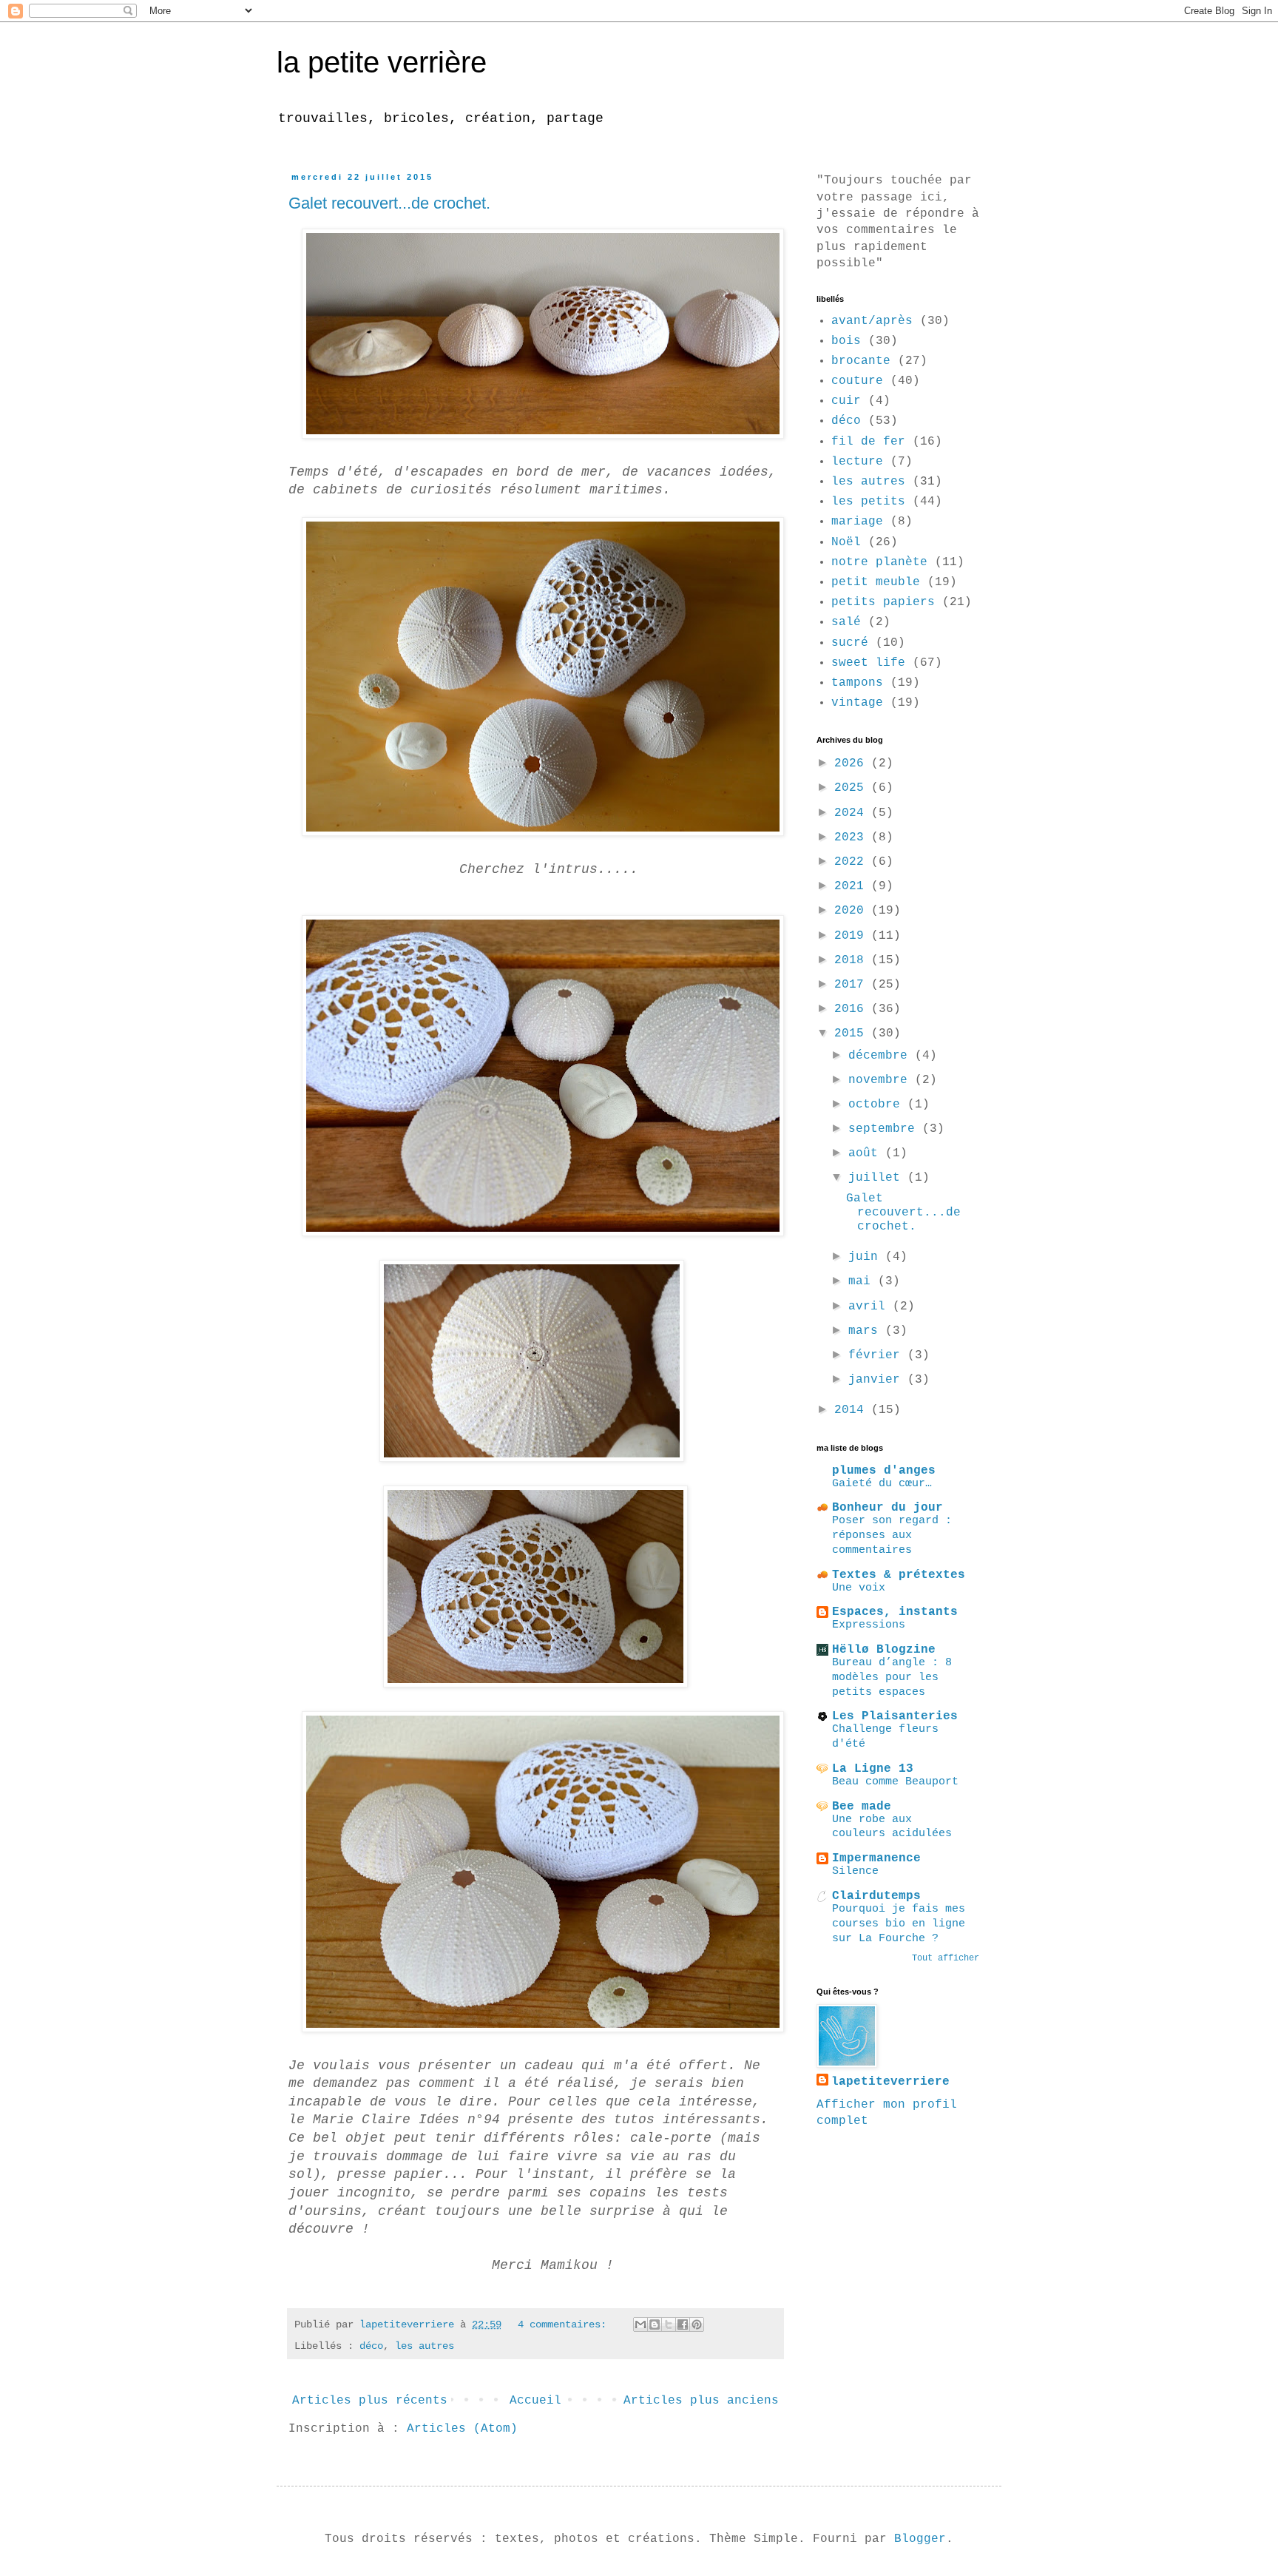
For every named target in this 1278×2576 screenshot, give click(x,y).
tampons (857, 683)
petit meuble (876, 582)
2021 (853, 886)
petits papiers (883, 602)
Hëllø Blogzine (884, 1650)
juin (867, 1257)
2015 (853, 1034)
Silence (855, 1871)
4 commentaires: (565, 2324)
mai (863, 1281)
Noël (846, 542)
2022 (853, 862)
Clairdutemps (876, 1896)
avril (870, 1306)
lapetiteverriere (890, 2082)
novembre (882, 1080)
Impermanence (876, 1858)
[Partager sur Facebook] (683, 2324)
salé (846, 622)
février (878, 1355)
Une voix (859, 1588)
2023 (853, 837)
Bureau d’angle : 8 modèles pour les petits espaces (892, 1677)
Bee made (862, 1807)
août (867, 1153)
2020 (853, 911)
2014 (853, 1410)
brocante (861, 361)
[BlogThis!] (655, 2324)
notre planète (879, 562)
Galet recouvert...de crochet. (389, 203)
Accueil (535, 2401)
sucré (850, 643)
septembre (885, 1129)
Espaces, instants (895, 1612)
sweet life (868, 663)
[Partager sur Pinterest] (697, 2324)
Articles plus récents (370, 2401)
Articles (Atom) (462, 2429)
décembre (882, 1056)
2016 (853, 1009)
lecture (857, 462)
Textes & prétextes (899, 1575)
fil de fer (868, 442)
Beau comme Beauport (895, 1781)
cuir (846, 401)
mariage (857, 522)
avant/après (872, 321)
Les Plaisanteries (895, 1716)
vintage (857, 703)
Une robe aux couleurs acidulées (892, 1827)
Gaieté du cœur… (882, 1483)
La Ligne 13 (873, 1769)
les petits (868, 502)
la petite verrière (382, 62)
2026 (853, 763)
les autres (425, 2346)
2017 (853, 985)
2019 (853, 936)
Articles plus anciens (701, 2401)
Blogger (920, 2539)
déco (371, 2346)
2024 (853, 813)
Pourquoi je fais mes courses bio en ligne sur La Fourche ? (899, 1923)
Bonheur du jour (887, 1508)
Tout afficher (946, 1958)
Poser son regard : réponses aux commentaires (892, 1535)
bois (846, 341)
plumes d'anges (884, 1471)
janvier (878, 1380)
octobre (878, 1105)
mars (867, 1331)
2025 (853, 788)
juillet (878, 1178)
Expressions (869, 1625)
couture (857, 381)
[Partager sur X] (669, 2324)
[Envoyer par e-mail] (640, 2324)
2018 (853, 960)
